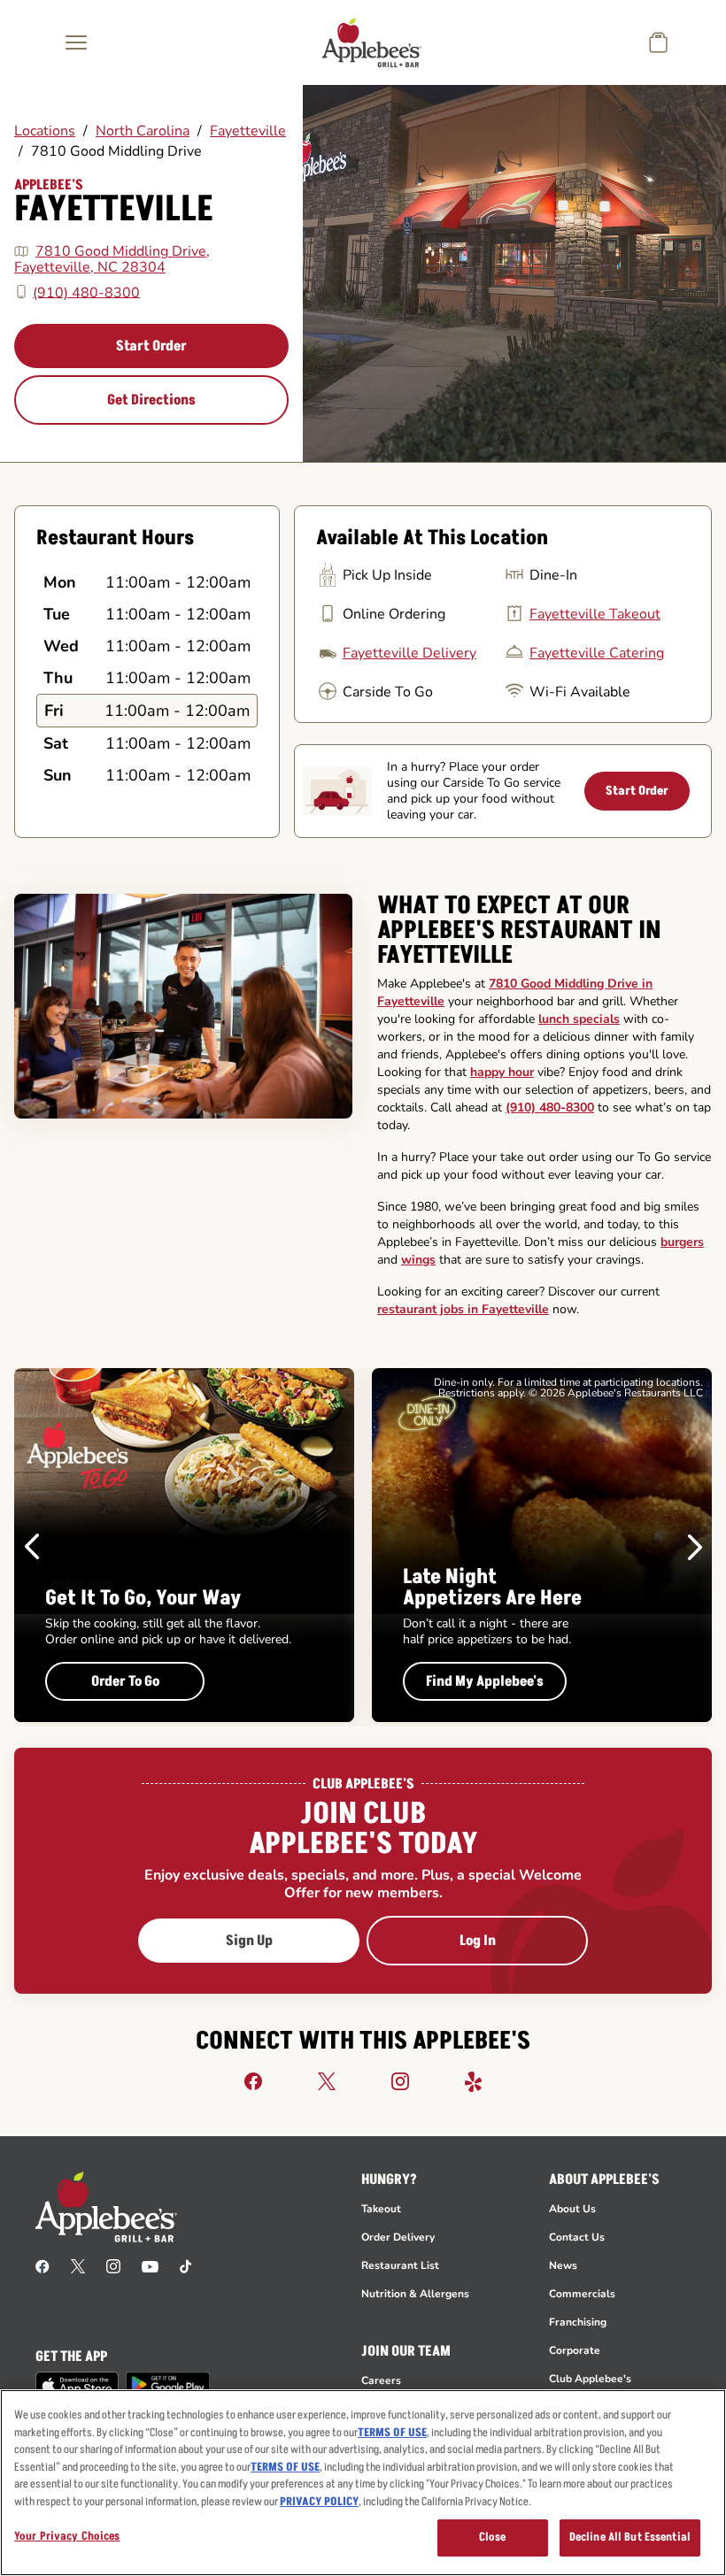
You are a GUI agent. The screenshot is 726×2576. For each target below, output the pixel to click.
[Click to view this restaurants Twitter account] (327, 2080)
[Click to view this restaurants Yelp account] (474, 2080)
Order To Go (125, 1681)
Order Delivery (398, 2237)
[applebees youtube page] (150, 2265)
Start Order (151, 346)
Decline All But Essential (630, 2537)
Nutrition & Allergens (415, 2294)
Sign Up (249, 1941)
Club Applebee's (590, 2379)
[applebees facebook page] (42, 2265)
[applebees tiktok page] (185, 2265)
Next (695, 1547)
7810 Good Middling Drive (116, 151)
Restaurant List (400, 2265)
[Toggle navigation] (76, 42)
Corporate (575, 2350)
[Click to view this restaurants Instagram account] (400, 2080)
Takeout (381, 2209)
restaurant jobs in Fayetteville (463, 1309)
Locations (45, 131)
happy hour (502, 1072)
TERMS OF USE (392, 2433)
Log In (478, 1941)
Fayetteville (248, 131)
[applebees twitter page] (78, 2265)
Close (493, 2537)
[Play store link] (168, 2384)
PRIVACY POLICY (319, 2502)
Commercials (582, 2294)
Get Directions (151, 400)
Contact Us (577, 2237)
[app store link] (77, 2386)
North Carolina (143, 131)
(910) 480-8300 (86, 292)
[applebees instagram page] (113, 2265)
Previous (32, 1547)
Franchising (578, 2322)
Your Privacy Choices (67, 2536)
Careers (381, 2380)
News (563, 2265)
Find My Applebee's (485, 1681)
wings (418, 1260)
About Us (572, 2209)
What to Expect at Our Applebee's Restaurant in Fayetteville (519, 931)
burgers (682, 1242)
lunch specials (579, 1019)
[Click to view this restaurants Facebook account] (253, 2080)
